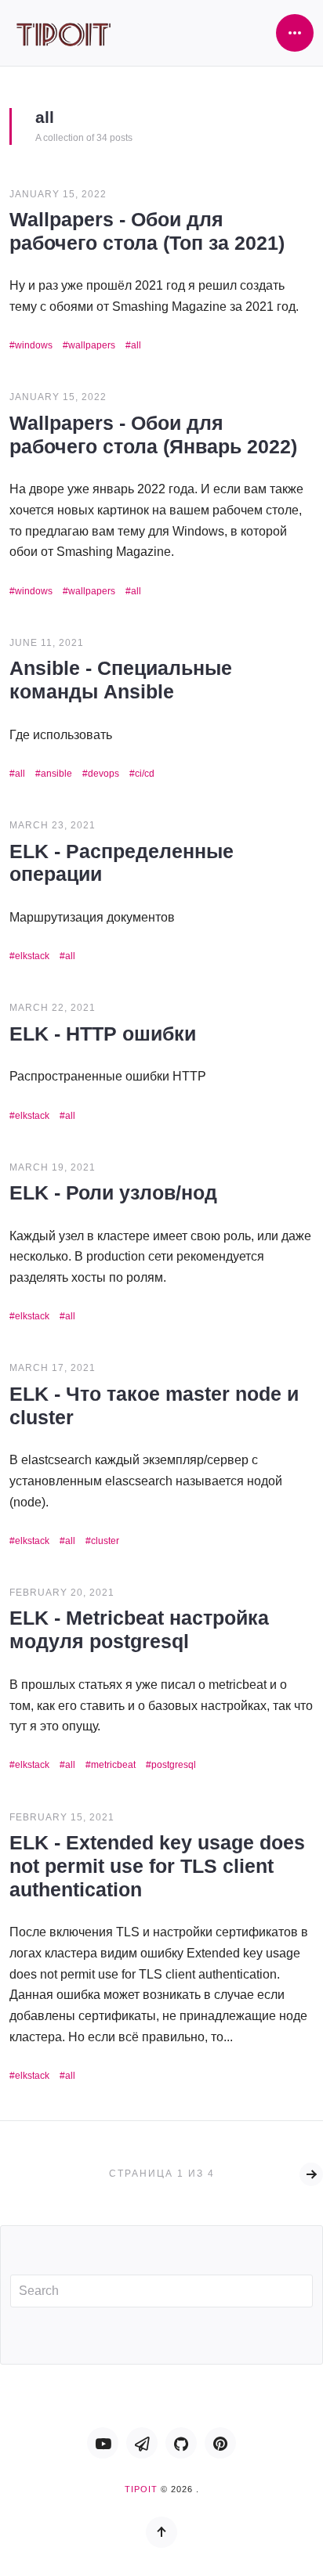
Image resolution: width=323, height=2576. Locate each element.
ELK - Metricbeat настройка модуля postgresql (139, 1629)
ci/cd (145, 774)
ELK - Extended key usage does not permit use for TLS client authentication (157, 1866)
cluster (105, 1541)
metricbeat (113, 1765)
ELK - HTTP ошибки (103, 1034)
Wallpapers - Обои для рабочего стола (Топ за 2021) (147, 231)
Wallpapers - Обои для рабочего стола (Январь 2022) (153, 435)
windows (34, 345)
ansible (56, 774)
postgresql (174, 1765)
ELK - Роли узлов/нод (113, 1192)
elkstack (32, 956)
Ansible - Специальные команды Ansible (121, 680)
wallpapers (92, 345)
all (136, 345)
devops (103, 774)
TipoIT (141, 2489)
